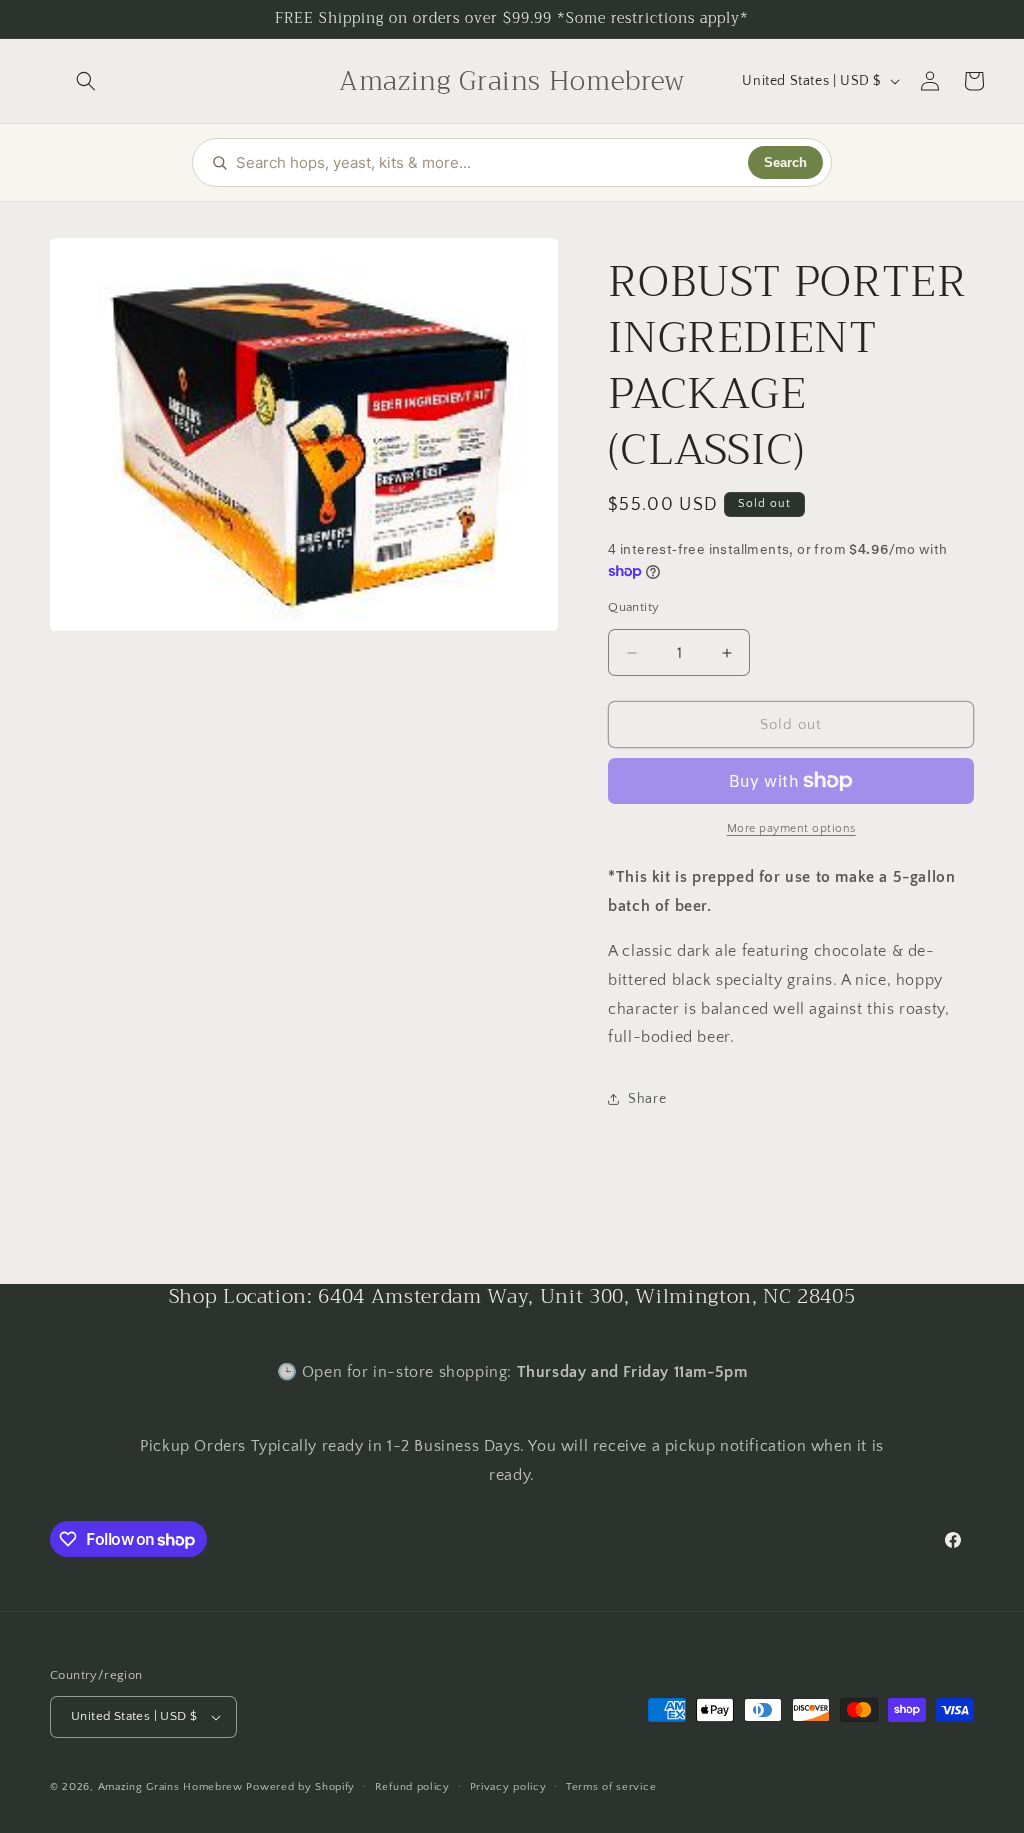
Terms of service (611, 1787)
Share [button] (647, 1099)
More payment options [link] (791, 828)
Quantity (633, 607)
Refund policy (412, 1787)
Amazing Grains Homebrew (170, 1787)
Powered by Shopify (300, 1787)
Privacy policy (508, 1787)
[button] (86, 81)
